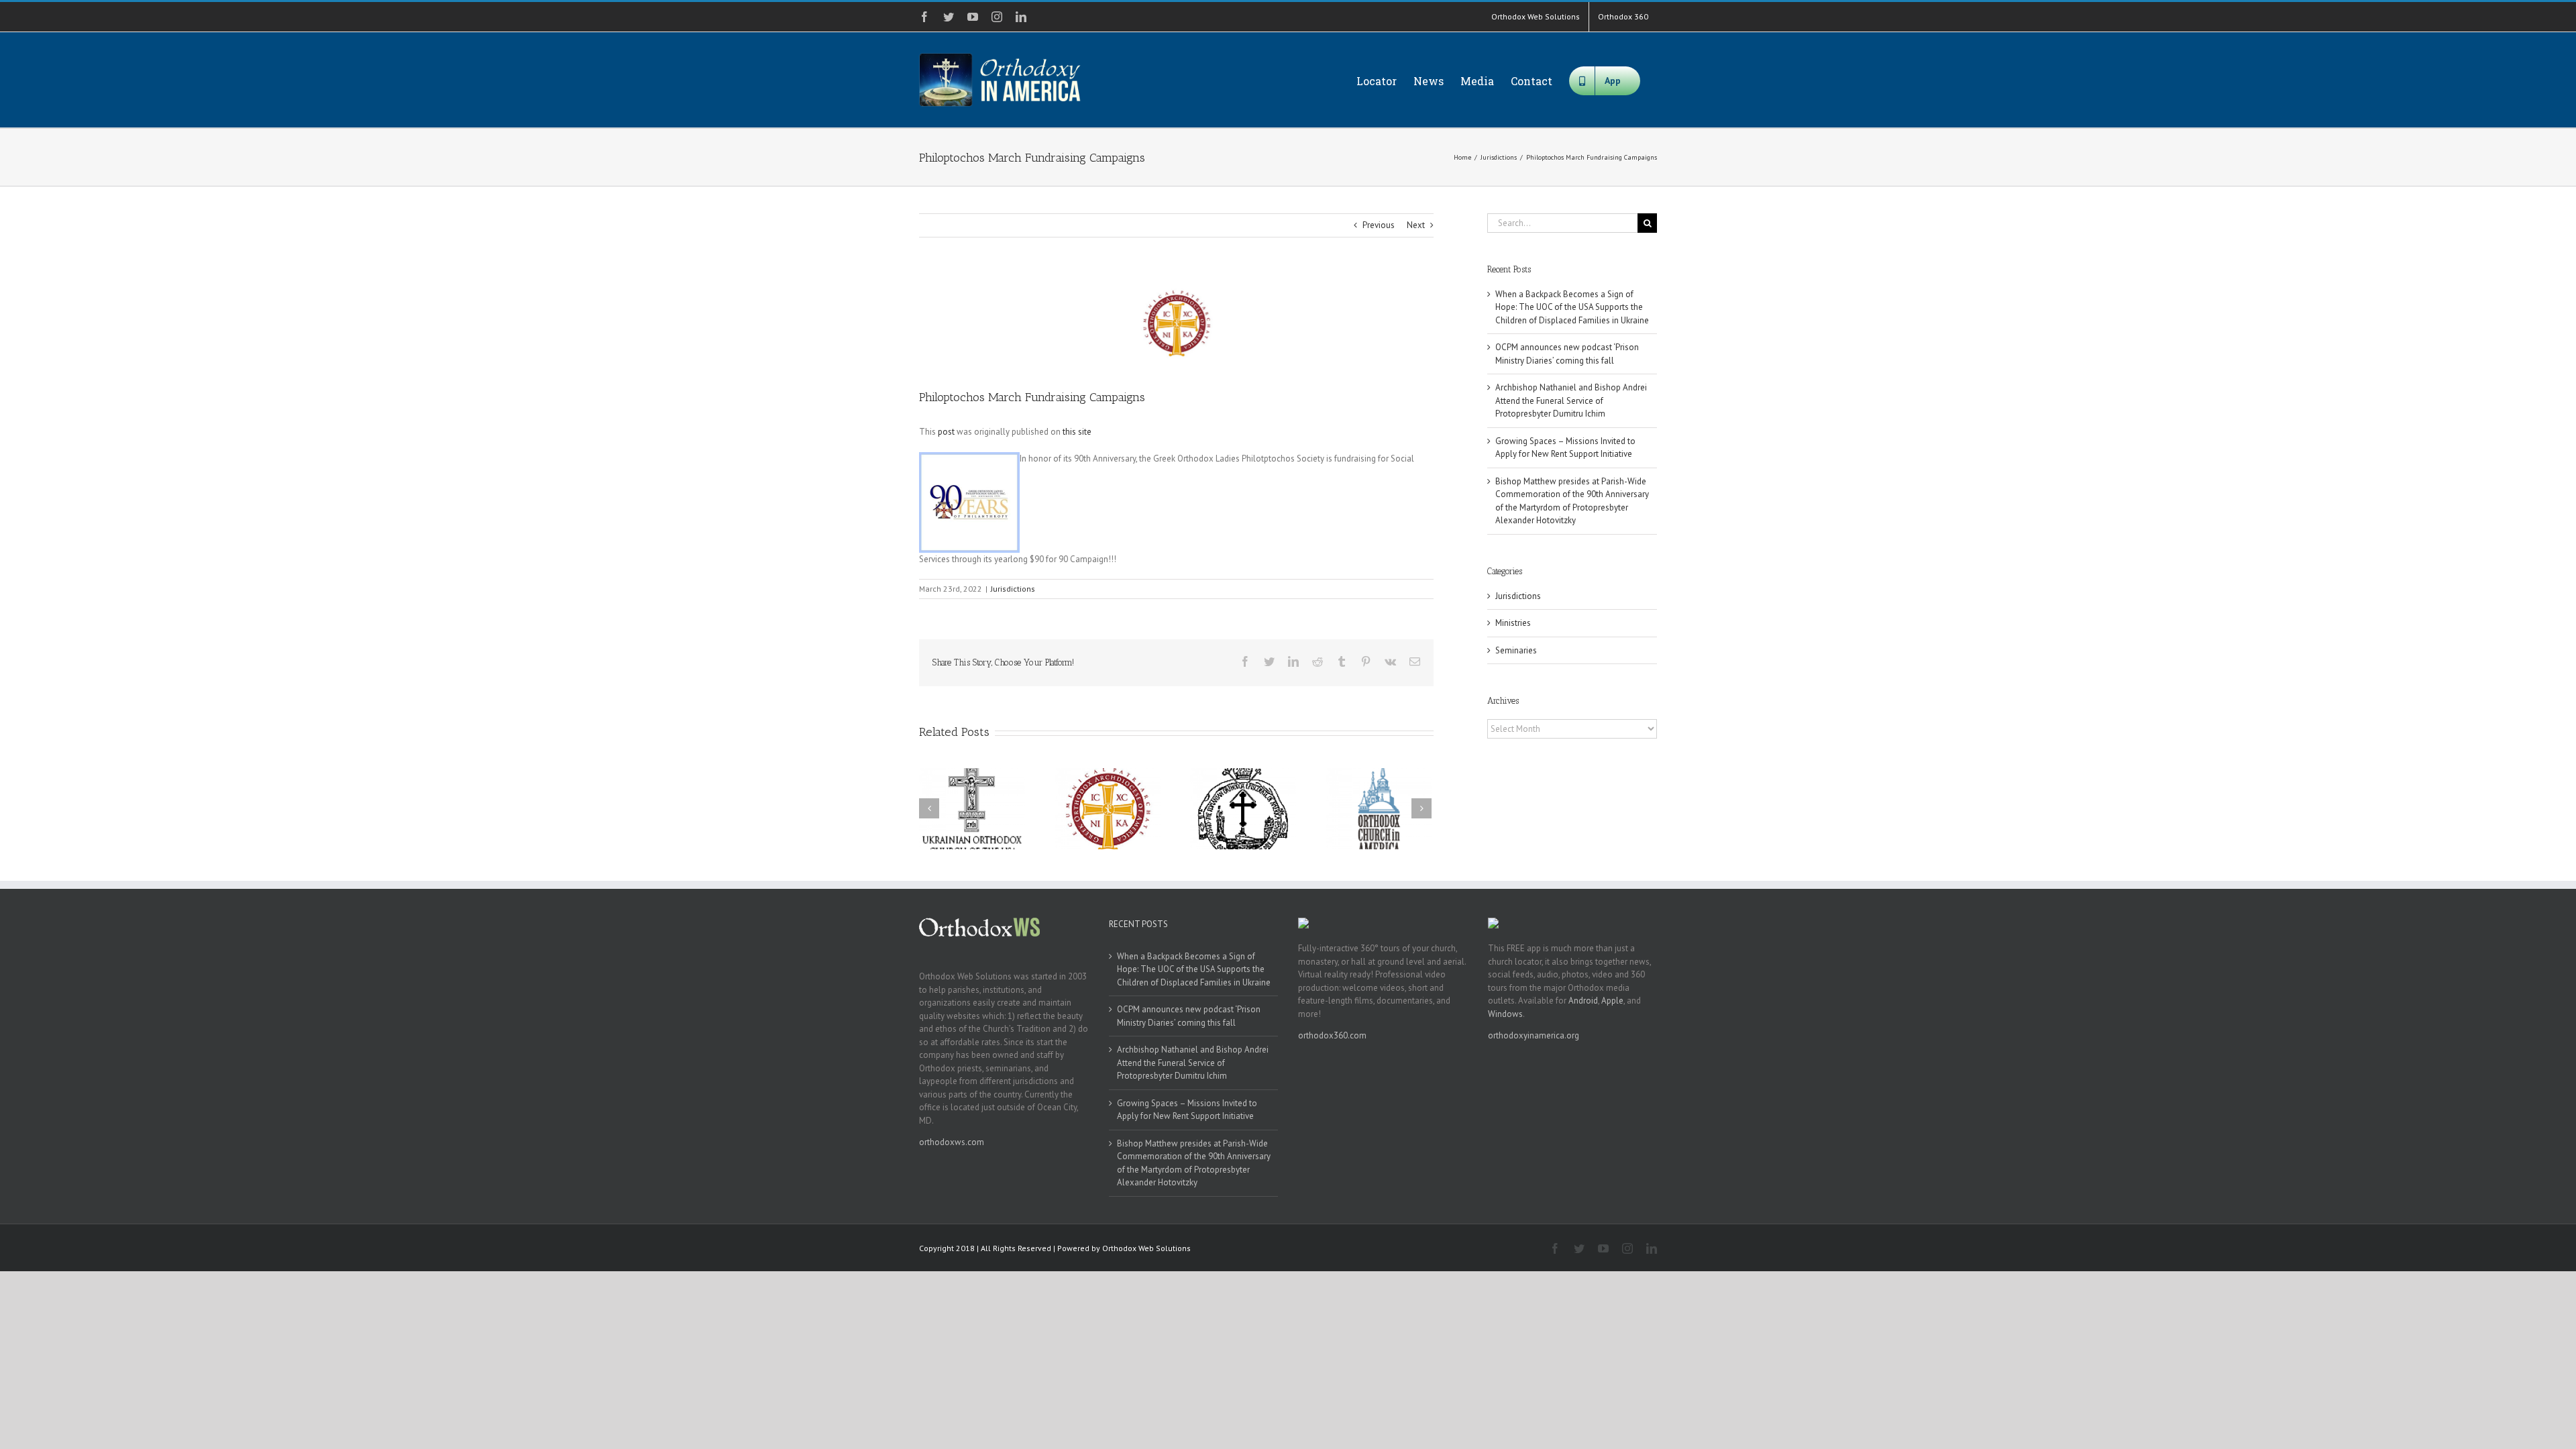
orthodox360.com (1332, 1035)
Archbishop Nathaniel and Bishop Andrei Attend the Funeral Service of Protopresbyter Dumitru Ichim (1571, 400)
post (946, 432)
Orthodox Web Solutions (1146, 1248)
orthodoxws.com (952, 1142)
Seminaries (1516, 650)
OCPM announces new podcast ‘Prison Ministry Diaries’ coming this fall (1189, 1016)
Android (1583, 1001)
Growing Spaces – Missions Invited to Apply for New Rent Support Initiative (1187, 1110)
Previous (1379, 225)
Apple (1612, 1001)
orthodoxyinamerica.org (1534, 1035)
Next (1416, 225)
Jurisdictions (1013, 589)
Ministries (1513, 623)
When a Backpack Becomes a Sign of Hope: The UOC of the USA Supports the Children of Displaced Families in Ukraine (1572, 307)
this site (1077, 432)
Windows (1505, 1014)
